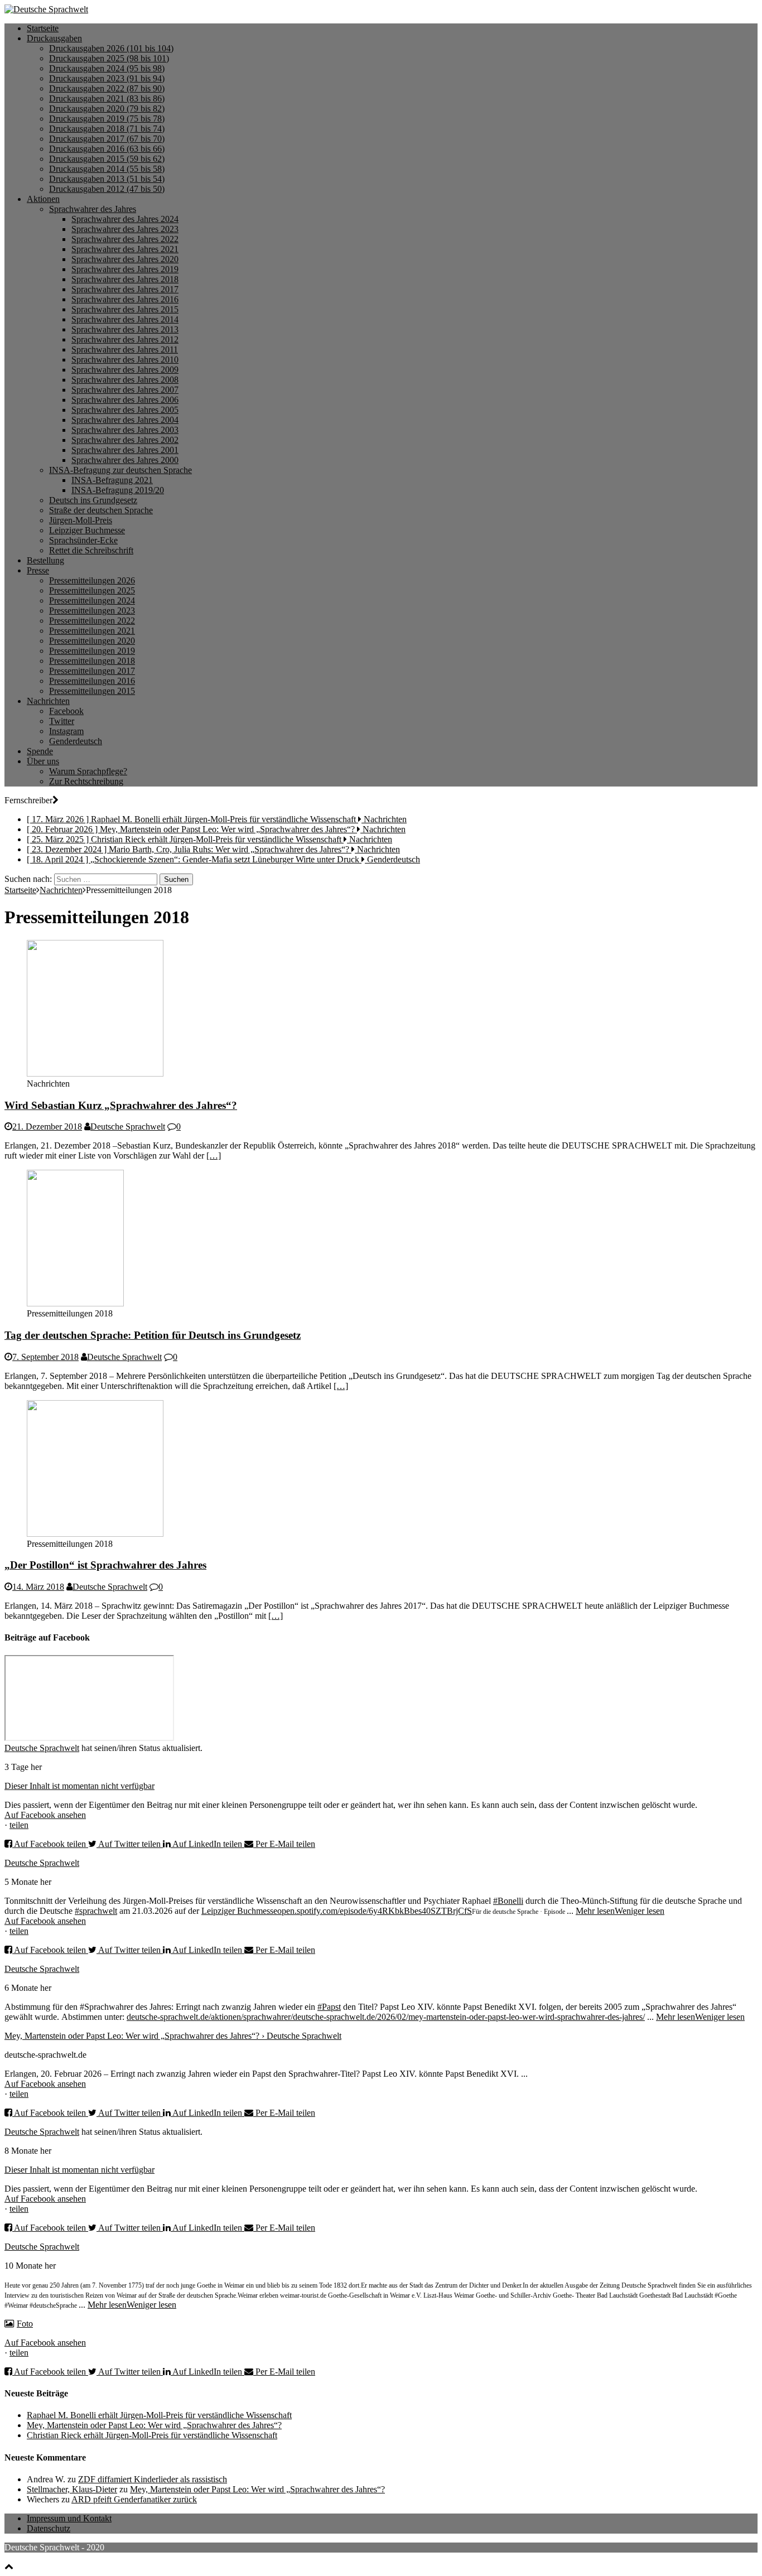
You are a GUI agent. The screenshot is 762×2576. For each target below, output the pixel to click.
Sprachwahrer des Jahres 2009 (125, 370)
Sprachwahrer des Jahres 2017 (125, 289)
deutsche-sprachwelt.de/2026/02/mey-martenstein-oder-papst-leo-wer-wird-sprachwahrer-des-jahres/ (469, 2017)
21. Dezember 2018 (47, 1127)
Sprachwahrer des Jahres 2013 (125, 329)
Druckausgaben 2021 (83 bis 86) (107, 98)
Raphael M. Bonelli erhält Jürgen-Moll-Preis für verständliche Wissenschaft (159, 2415)
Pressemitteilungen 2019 (92, 651)
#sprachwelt (96, 1911)
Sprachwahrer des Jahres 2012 (125, 339)
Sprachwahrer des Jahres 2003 (125, 430)
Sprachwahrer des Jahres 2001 (125, 450)
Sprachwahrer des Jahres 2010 (125, 360)
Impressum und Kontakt (69, 2518)
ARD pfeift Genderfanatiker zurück (134, 2499)
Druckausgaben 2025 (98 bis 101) (109, 58)
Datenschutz (49, 2528)
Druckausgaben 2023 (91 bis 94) (107, 78)
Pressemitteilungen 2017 (92, 671)
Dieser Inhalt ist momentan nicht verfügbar (79, 1786)
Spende (40, 751)
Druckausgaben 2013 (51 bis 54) (107, 179)
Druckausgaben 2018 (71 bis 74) (107, 129)
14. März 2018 (38, 1587)
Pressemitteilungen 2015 (92, 691)
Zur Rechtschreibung (86, 781)
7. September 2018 (45, 1357)
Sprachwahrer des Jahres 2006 (125, 400)
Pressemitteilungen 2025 (92, 590)
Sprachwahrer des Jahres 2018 (125, 279)
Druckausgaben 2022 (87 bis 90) (107, 88)
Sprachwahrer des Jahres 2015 (125, 309)
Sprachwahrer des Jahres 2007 (125, 390)
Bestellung (45, 560)
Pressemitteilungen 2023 (92, 611)
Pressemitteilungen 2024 (92, 600)
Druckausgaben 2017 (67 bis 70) (107, 139)
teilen (19, 1825)
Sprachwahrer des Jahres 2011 (125, 349)
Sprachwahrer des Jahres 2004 (125, 420)
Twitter (62, 721)
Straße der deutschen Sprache (101, 510)
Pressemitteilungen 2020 (92, 641)
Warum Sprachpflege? (88, 771)
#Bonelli (508, 1901)
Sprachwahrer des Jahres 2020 (125, 259)
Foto (25, 2324)
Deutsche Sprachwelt (128, 1127)
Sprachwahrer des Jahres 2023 (125, 229)
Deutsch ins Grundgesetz (93, 500)
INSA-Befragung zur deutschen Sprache (120, 470)
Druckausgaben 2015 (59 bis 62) (107, 159)
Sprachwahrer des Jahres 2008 (125, 380)
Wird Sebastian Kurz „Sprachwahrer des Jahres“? (121, 1105)
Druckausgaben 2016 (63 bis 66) (107, 149)
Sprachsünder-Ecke (83, 540)
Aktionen (43, 199)
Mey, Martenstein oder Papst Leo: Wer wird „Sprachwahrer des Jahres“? (154, 2425)
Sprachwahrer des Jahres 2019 (125, 269)
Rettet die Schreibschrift (91, 550)
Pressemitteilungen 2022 (92, 621)
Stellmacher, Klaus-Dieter (72, 2489)
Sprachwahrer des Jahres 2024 (125, 219)
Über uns (43, 761)
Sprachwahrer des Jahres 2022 (125, 239)
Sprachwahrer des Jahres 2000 (125, 460)
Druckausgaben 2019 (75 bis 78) (107, 119)
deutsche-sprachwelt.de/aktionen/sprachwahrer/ (210, 2017)
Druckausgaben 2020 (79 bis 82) (107, 108)
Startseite (43, 28)
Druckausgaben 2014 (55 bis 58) (107, 169)
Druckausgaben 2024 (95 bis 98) (107, 68)
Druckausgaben (54, 38)
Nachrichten (48, 701)
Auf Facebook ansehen (45, 1815)
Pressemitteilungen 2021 (92, 631)
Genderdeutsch (76, 741)
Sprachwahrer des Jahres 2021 (125, 249)
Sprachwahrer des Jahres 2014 (125, 319)
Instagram (66, 731)
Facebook (66, 711)
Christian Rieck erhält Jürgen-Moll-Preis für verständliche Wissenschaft (152, 2435)
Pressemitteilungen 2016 (92, 681)
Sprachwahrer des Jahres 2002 (125, 440)
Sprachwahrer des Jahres (93, 209)
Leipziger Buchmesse (87, 530)
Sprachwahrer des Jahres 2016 (125, 299)
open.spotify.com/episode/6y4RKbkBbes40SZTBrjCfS (375, 1911)
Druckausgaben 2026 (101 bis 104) (111, 48)
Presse (38, 570)
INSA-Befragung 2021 (112, 480)
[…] (214, 1156)
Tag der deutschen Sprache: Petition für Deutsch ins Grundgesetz (153, 1335)
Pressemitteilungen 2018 (92, 661)
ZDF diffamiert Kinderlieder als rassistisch (153, 2479)
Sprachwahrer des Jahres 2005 (125, 410)
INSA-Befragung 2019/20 (118, 490)
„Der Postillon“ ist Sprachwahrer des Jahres (105, 1565)
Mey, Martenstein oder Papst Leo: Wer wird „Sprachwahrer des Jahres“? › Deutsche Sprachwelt (173, 2036)
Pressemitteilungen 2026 (92, 580)
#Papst (329, 2007)
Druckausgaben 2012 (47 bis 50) (107, 189)
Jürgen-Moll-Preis (81, 520)
